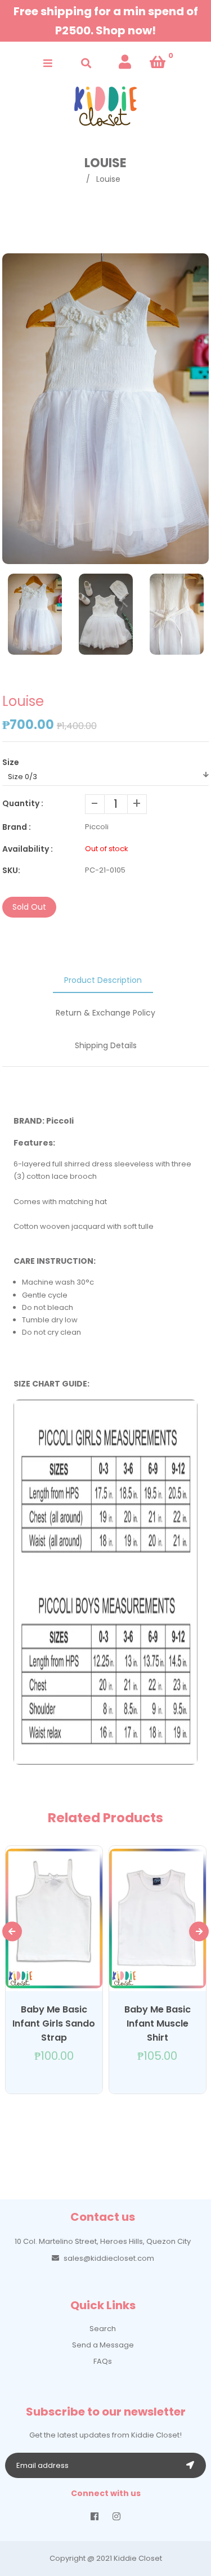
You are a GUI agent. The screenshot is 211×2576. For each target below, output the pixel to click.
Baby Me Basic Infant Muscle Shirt (158, 2023)
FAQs (103, 2361)
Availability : (28, 849)
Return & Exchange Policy (105, 1013)
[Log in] (125, 62)
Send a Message (103, 2345)
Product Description (103, 980)
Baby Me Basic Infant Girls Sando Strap (54, 2023)
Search (103, 2329)
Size (11, 762)
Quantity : (23, 803)
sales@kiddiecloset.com (109, 2258)
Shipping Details (106, 1045)
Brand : (17, 827)
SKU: (11, 870)
